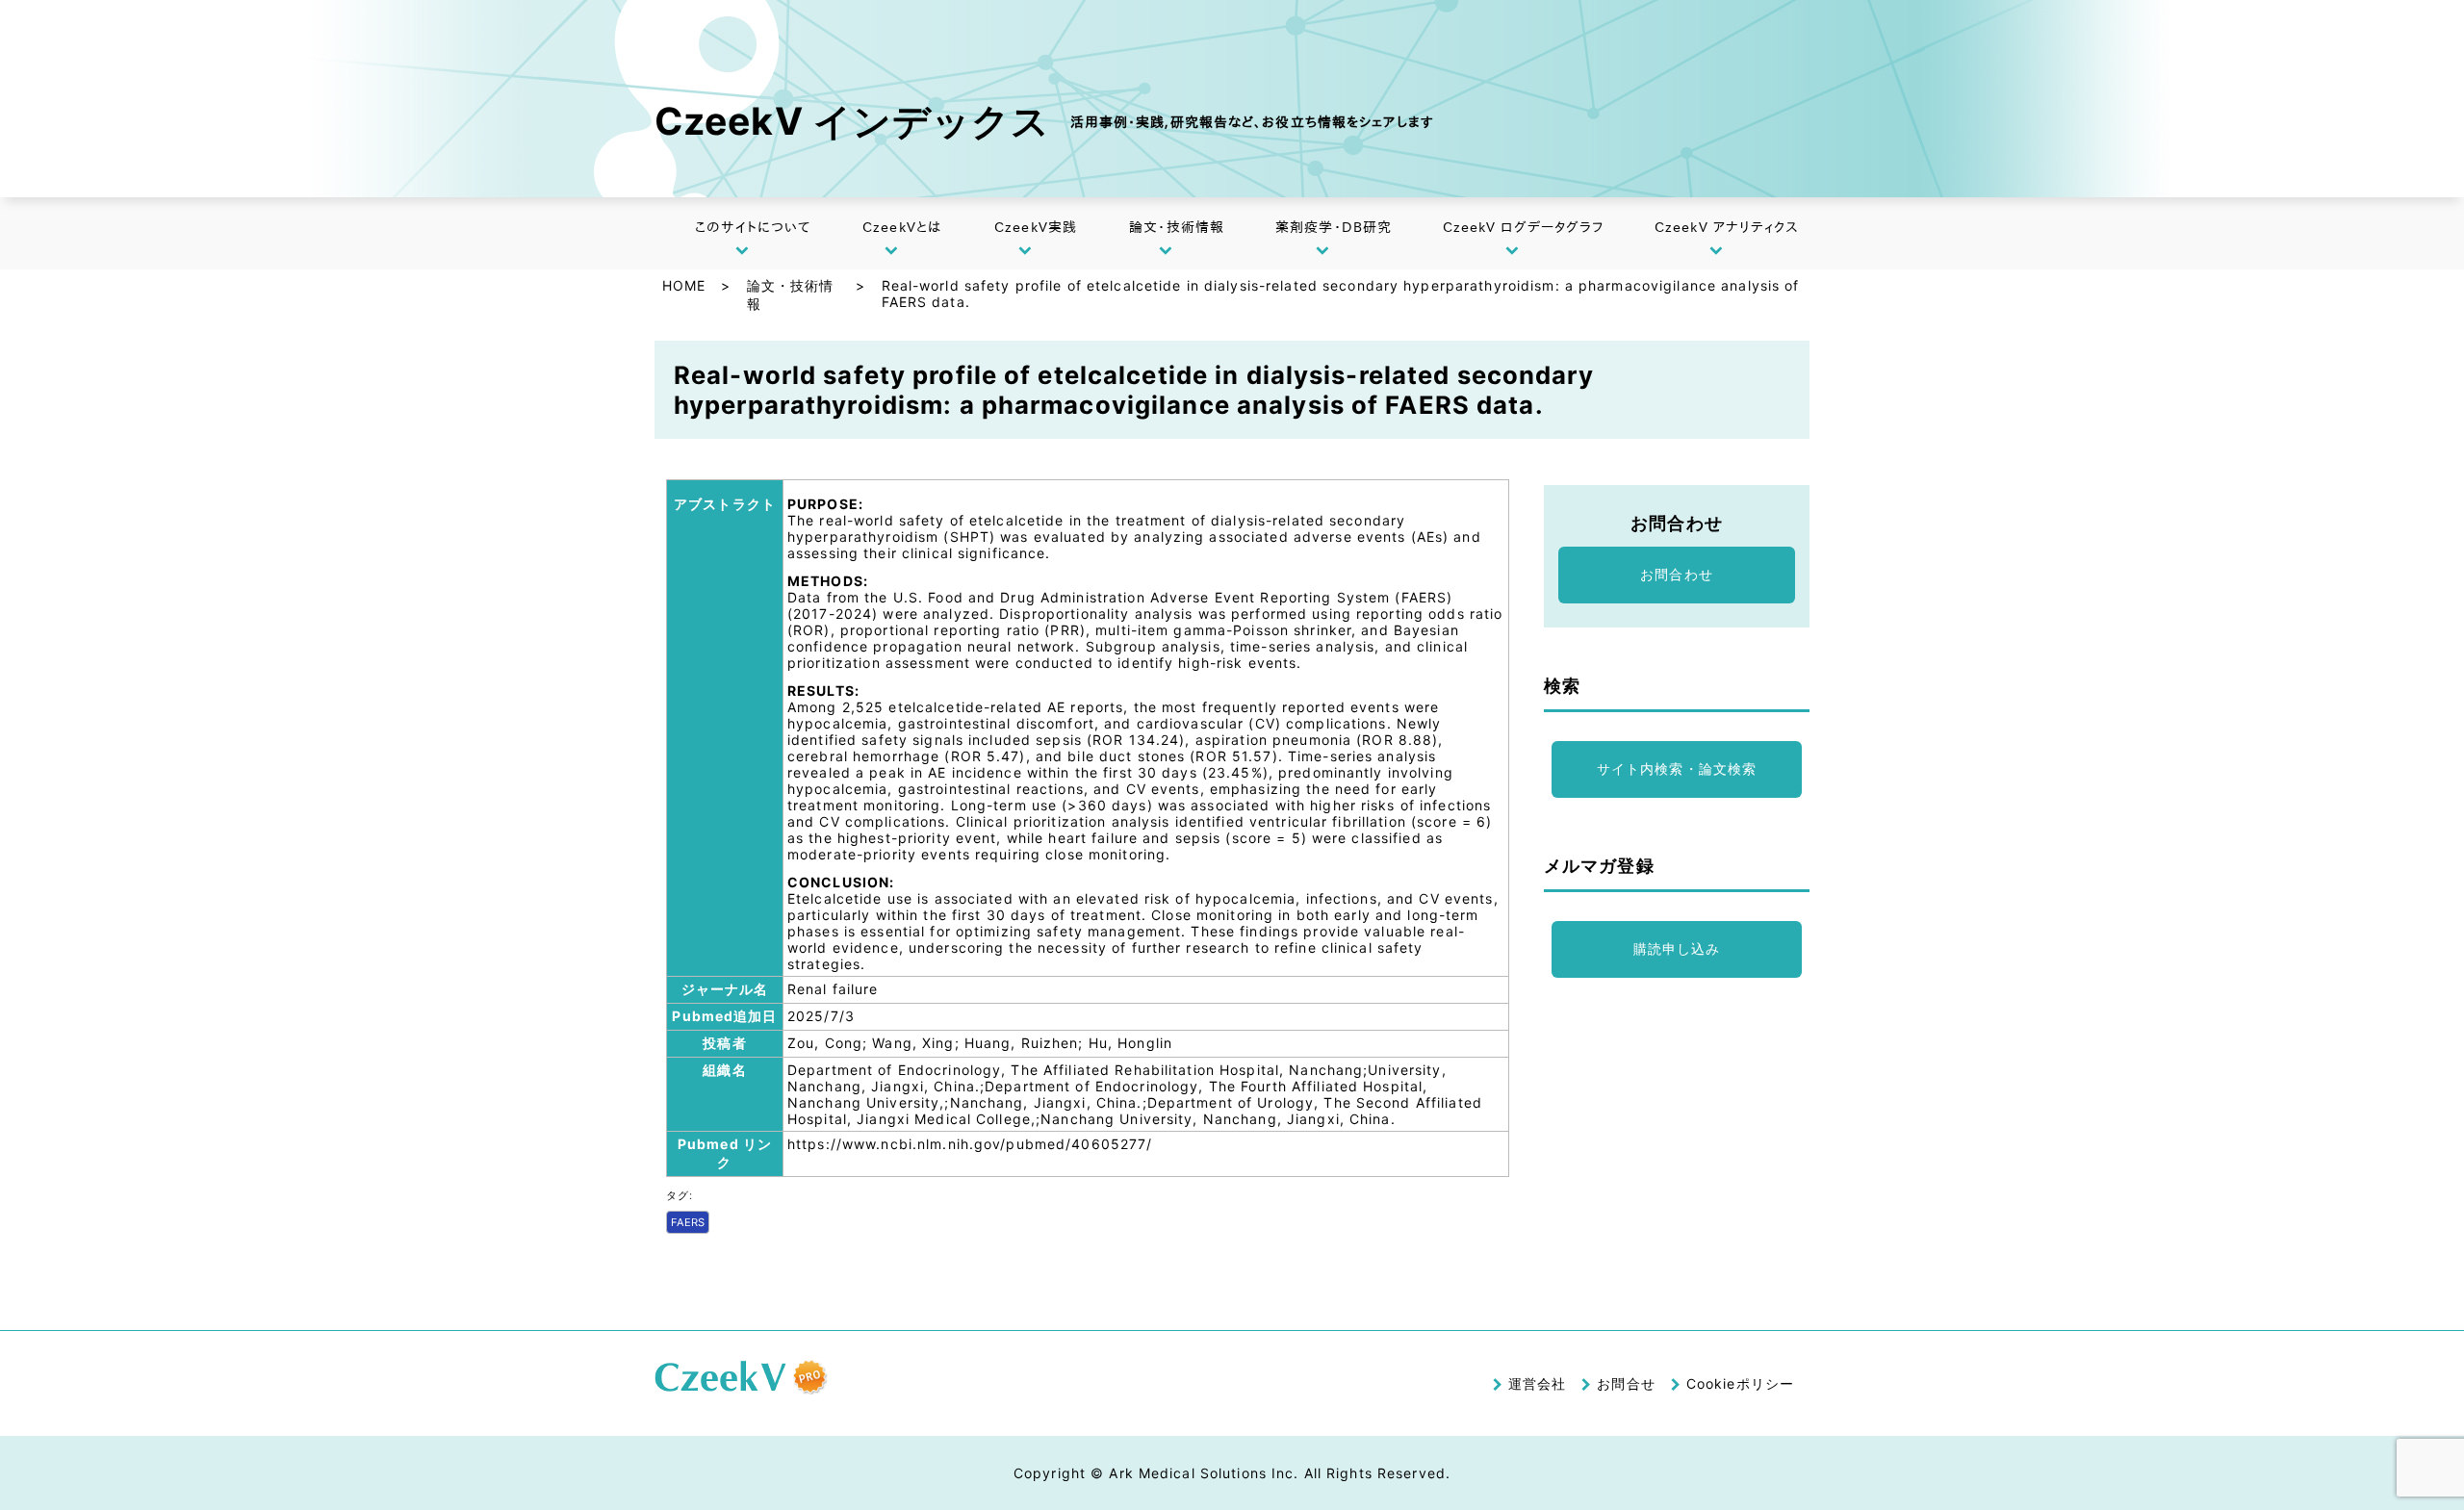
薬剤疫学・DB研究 (1334, 227)
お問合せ (1626, 1383)
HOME (684, 285)
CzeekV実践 (1036, 227)
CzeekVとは (902, 227)
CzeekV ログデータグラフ (1524, 227)
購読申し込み (1677, 948)
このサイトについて (753, 227)
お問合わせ (1677, 574)
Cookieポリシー (1740, 1383)
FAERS (688, 1222)
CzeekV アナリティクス (1727, 227)
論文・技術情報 (1177, 227)
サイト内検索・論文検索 (1677, 768)
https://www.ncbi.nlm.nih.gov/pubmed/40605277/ (970, 1144)
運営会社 (1537, 1383)
